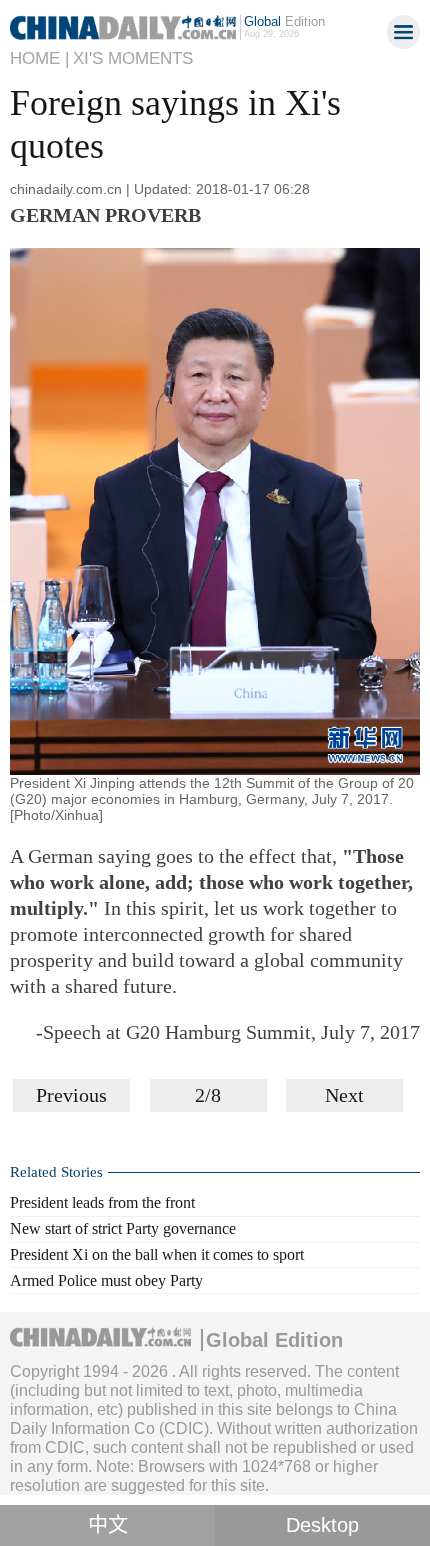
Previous (71, 1095)
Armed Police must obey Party (106, 1280)
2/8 (208, 1095)
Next (344, 1095)
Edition (284, 21)
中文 (108, 1525)
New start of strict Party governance (123, 1228)
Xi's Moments (133, 58)
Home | (39, 58)
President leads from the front (102, 1202)
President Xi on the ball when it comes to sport (157, 1254)
